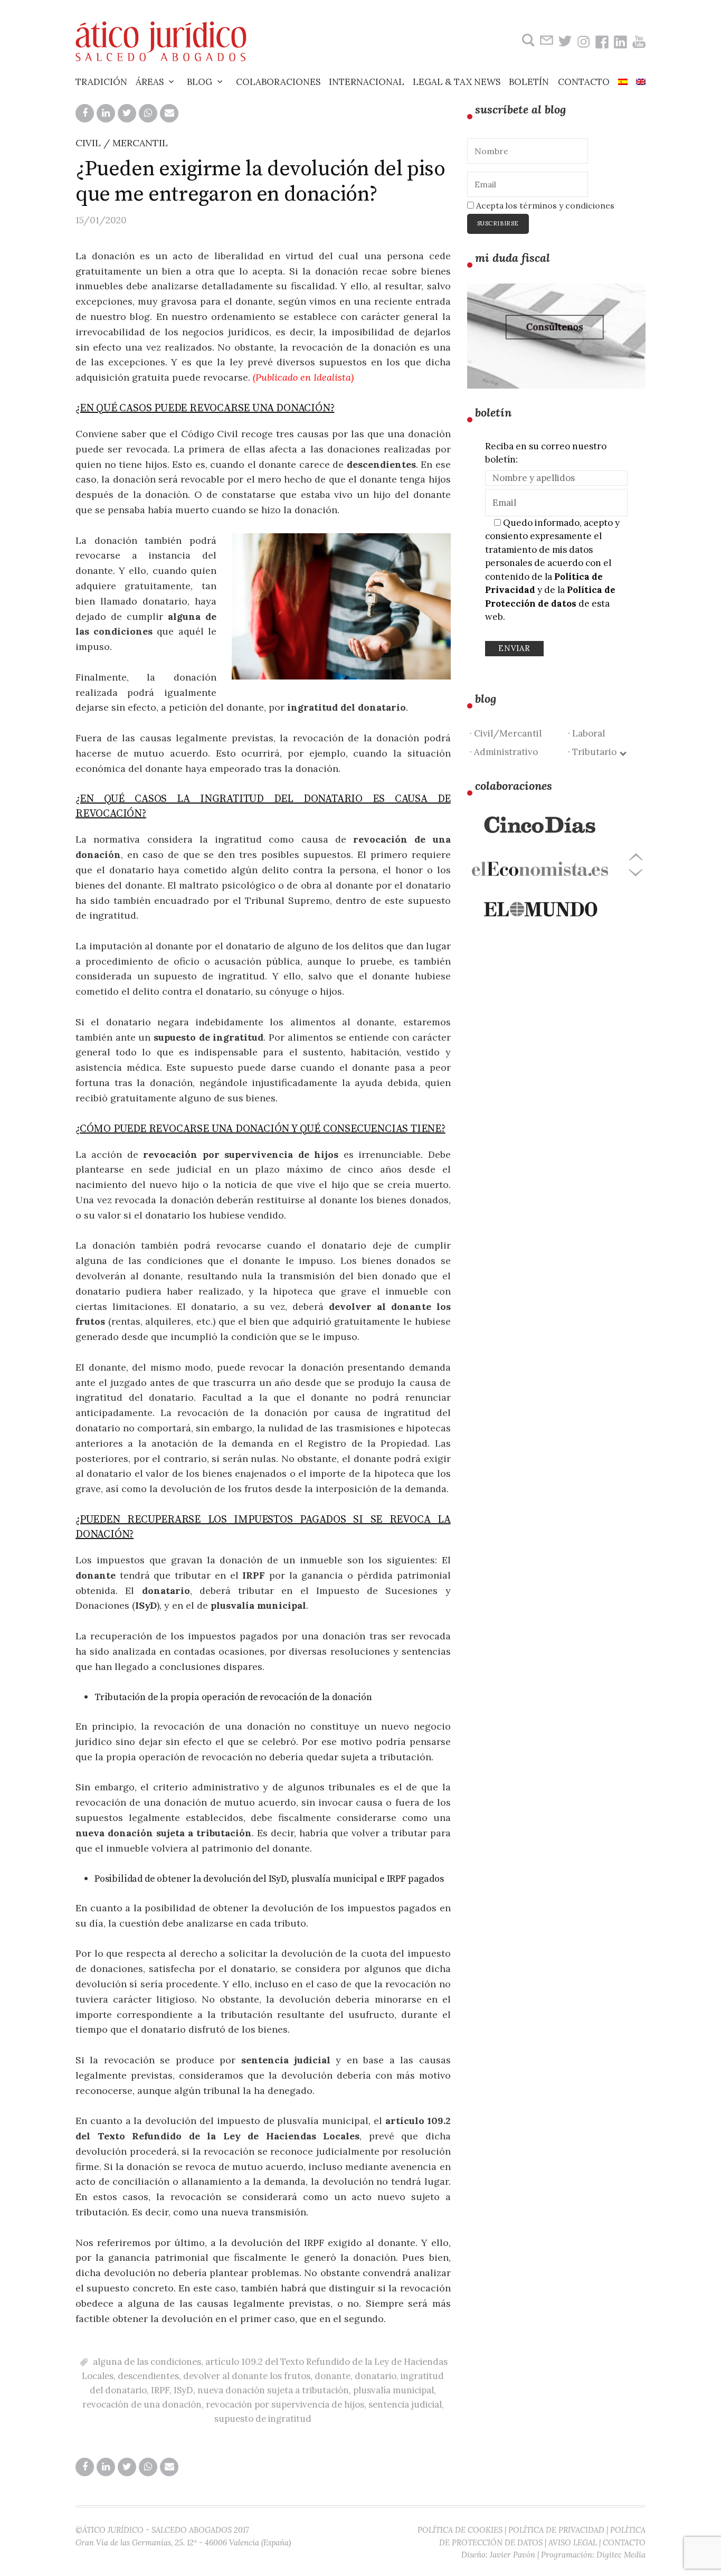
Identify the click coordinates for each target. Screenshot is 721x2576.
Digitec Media (621, 2555)
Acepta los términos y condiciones (544, 205)
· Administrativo (504, 752)
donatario (376, 2376)
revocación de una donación (142, 2404)
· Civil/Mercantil (506, 733)
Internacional (367, 82)
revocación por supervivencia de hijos (285, 2404)
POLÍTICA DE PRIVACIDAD (556, 2530)
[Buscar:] (527, 40)
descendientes (148, 2376)
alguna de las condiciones (147, 2362)
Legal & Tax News (457, 82)
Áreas (150, 82)
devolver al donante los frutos (247, 2376)
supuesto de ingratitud (263, 2419)
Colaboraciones (278, 82)
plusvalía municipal (393, 2390)
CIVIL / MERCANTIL (122, 143)
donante (333, 2376)
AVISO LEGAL (573, 2542)
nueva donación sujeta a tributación (273, 2390)
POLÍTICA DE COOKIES (460, 2530)
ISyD (183, 2390)
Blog (200, 82)
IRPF (160, 2390)
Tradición (101, 82)
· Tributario (594, 752)
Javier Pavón (513, 2555)
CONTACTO (624, 2542)
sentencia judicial (405, 2404)
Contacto (584, 82)
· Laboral (586, 733)
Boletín (529, 82)
